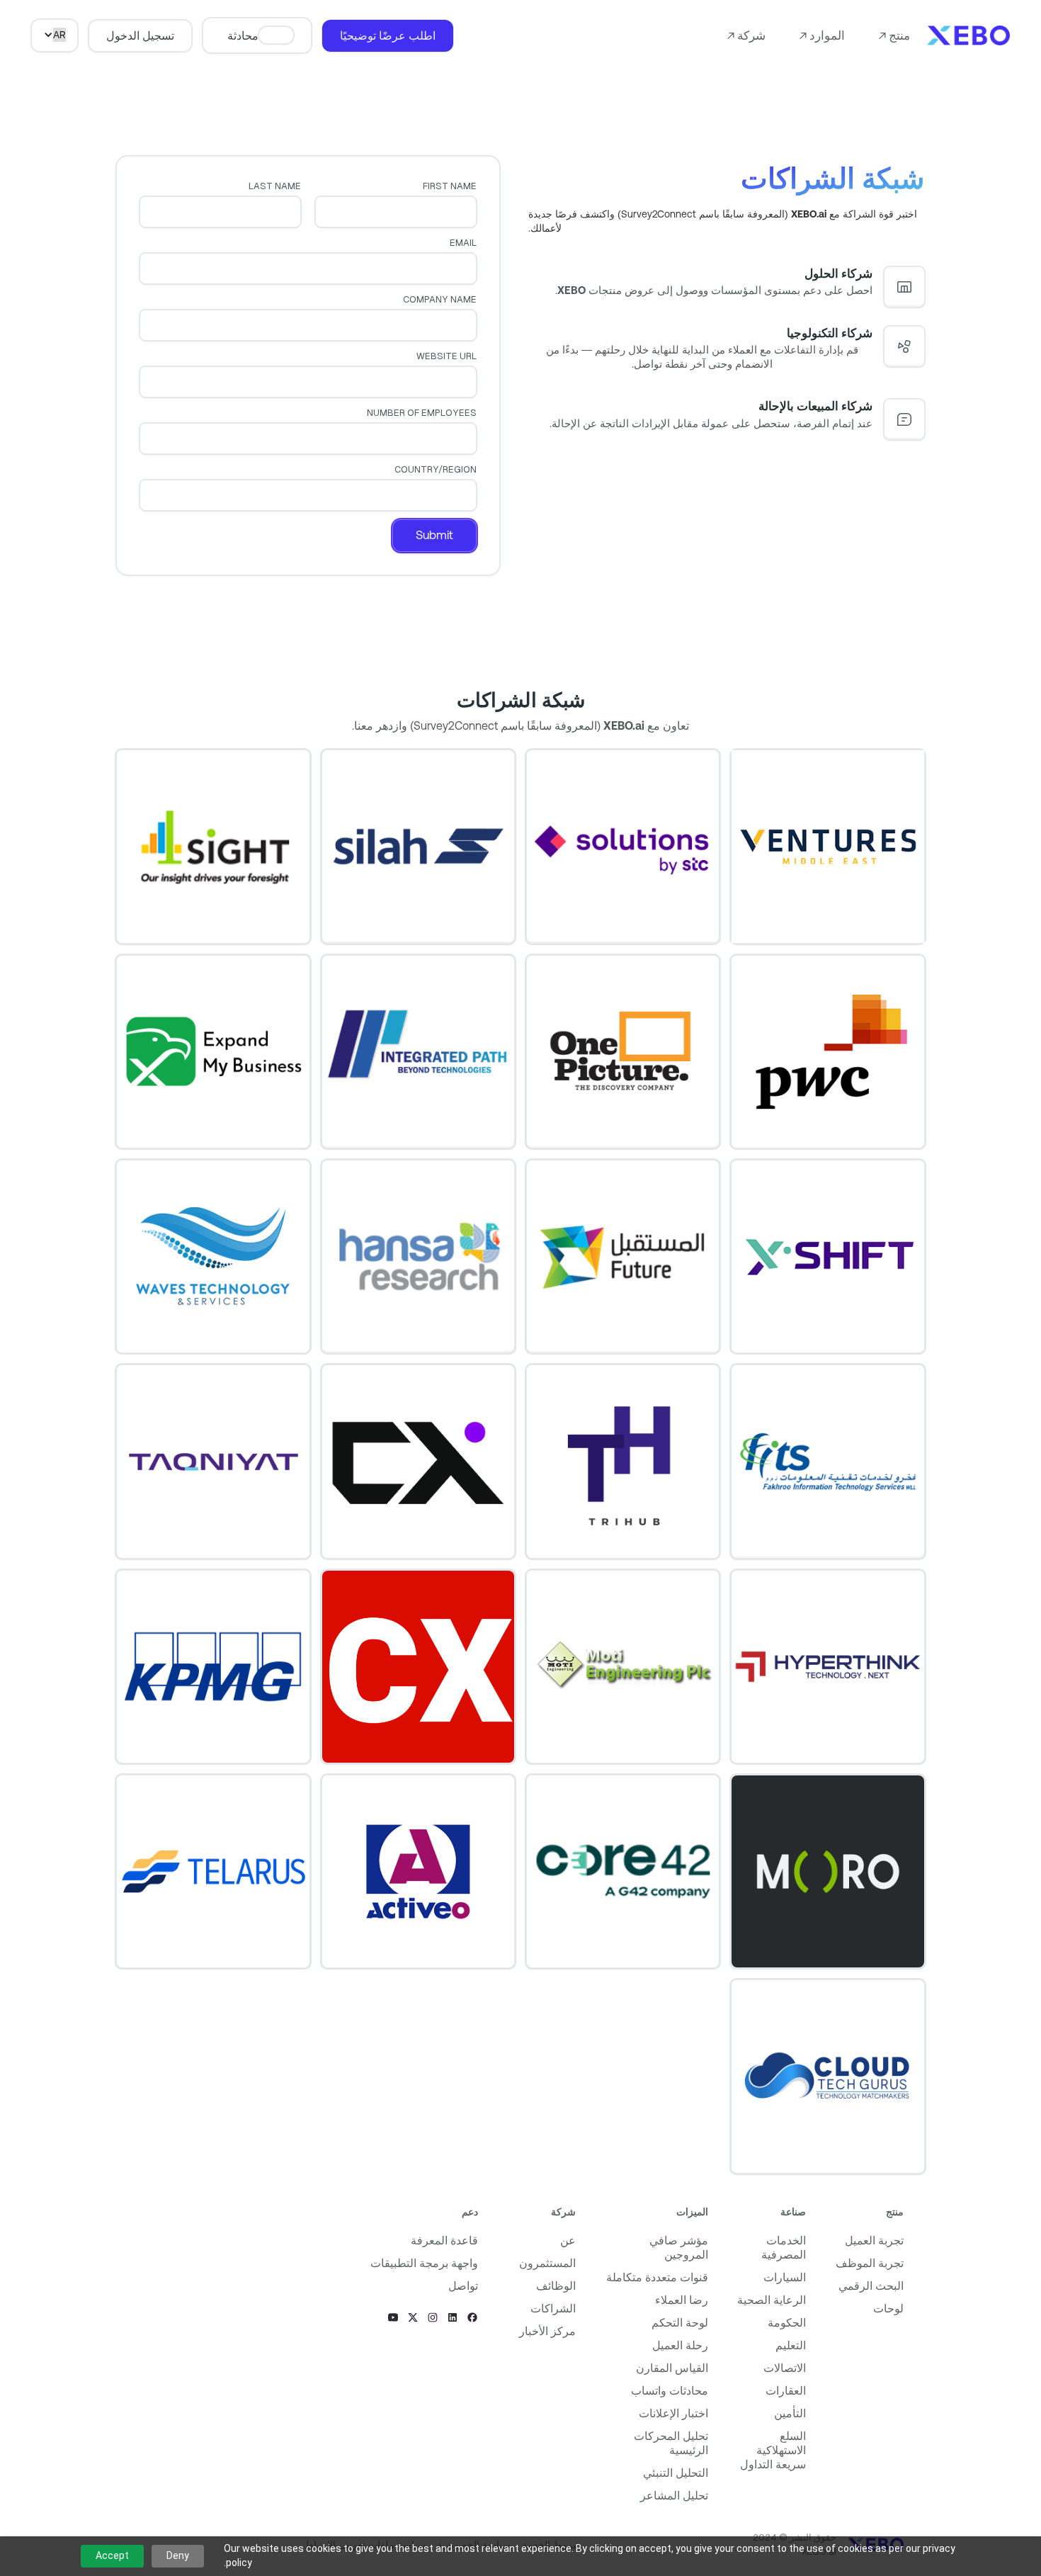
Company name (439, 299)
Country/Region (435, 469)
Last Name (275, 186)
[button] (894, 35)
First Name (450, 186)
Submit (434, 535)
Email (463, 243)
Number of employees (421, 413)
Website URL (446, 356)
